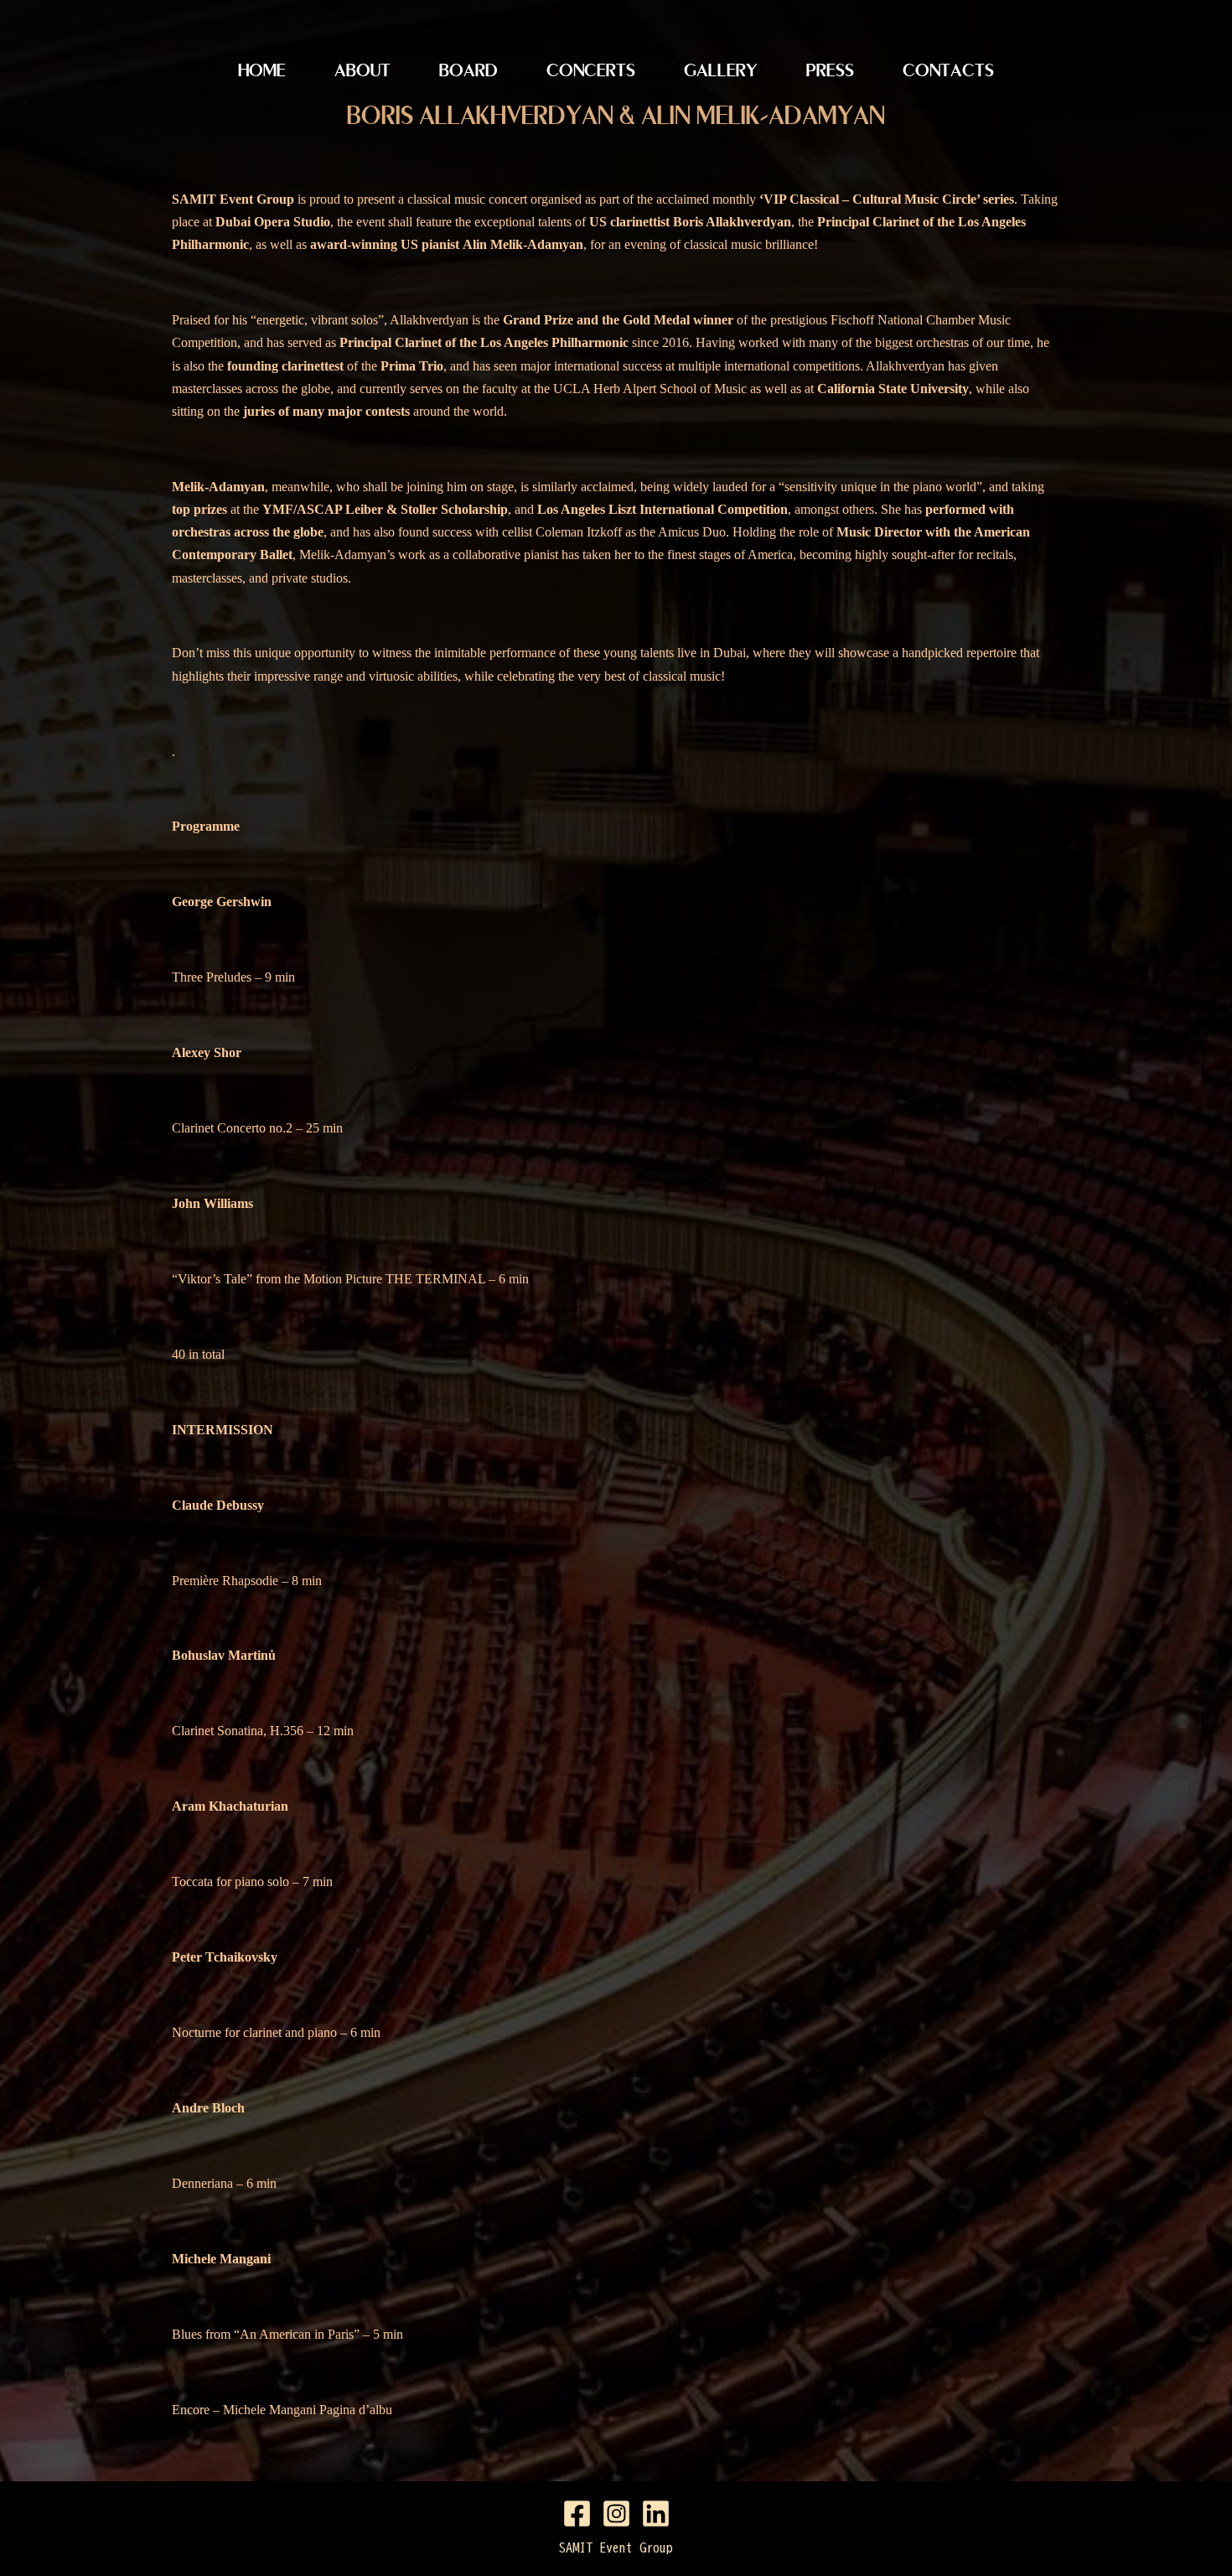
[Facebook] (577, 2514)
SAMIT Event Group (616, 2547)
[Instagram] (616, 2514)
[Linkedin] (656, 2514)
